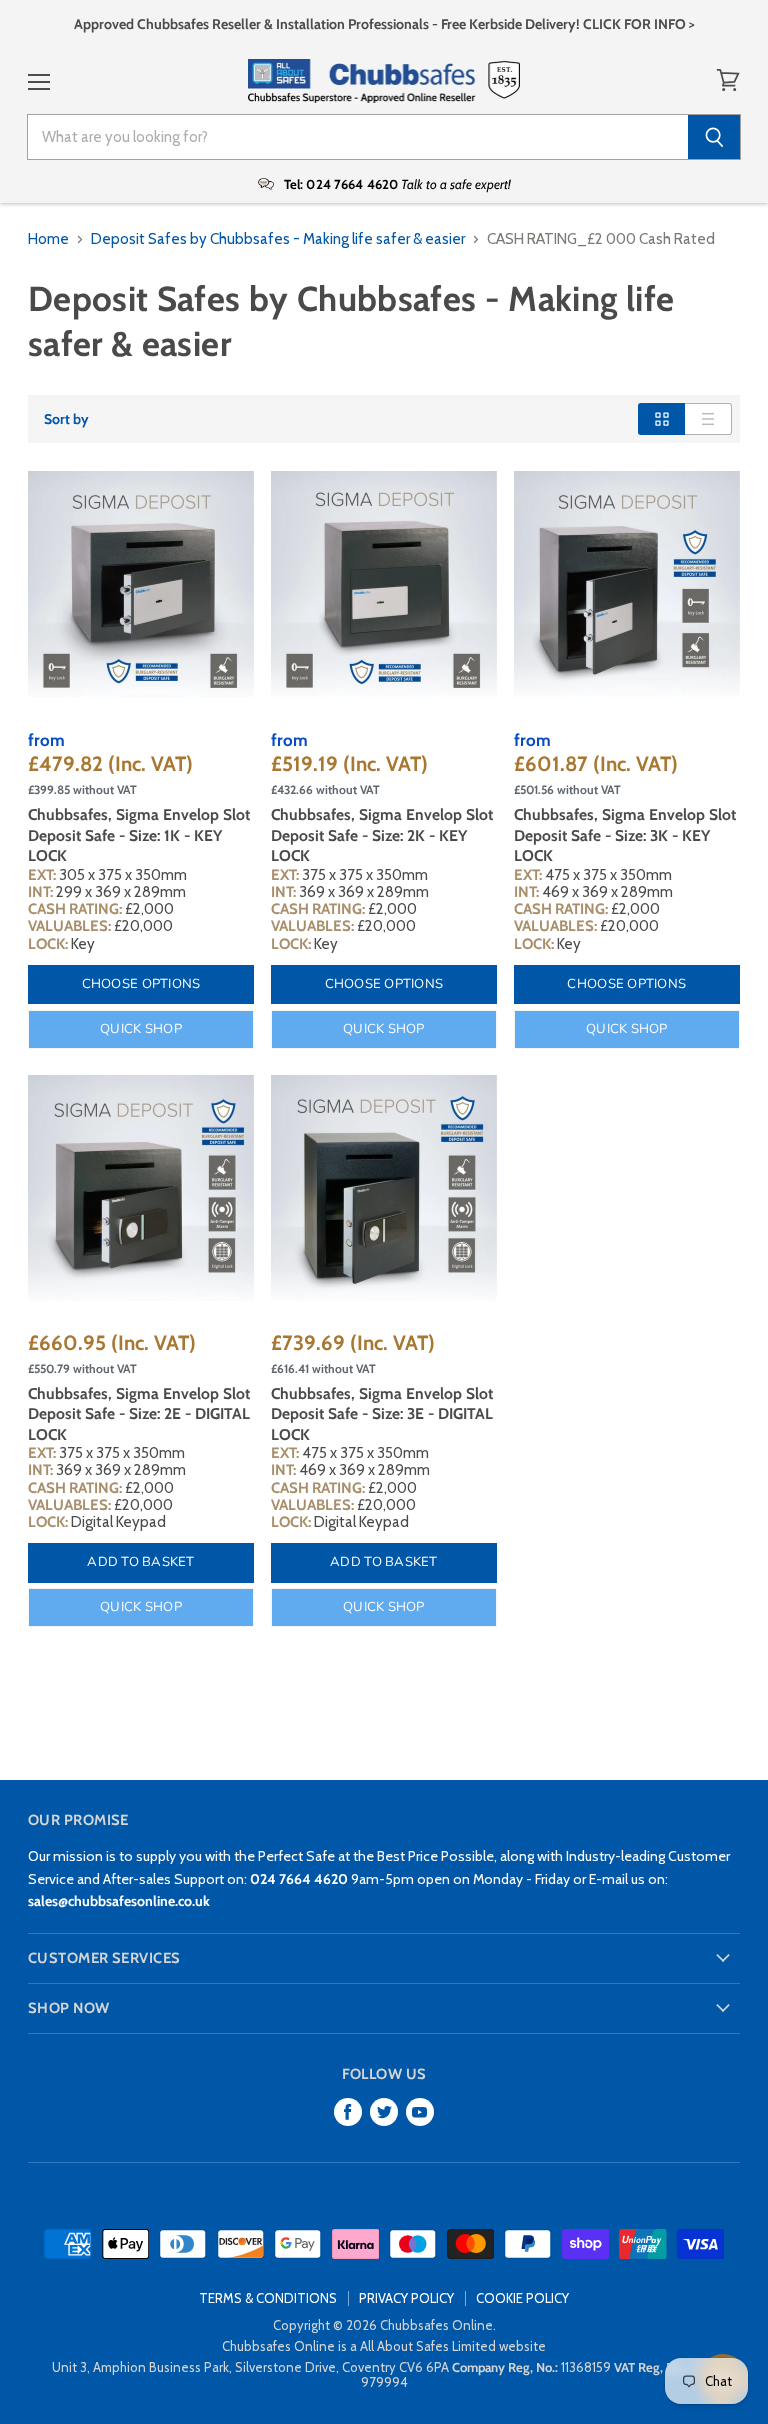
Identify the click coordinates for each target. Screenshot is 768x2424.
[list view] (708, 419)
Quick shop (141, 1029)
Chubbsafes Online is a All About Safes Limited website (384, 2346)
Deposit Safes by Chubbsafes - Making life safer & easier (278, 239)
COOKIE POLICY (522, 2298)
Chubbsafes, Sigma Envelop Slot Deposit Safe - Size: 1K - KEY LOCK (139, 835)
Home (48, 239)
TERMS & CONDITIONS (268, 2298)
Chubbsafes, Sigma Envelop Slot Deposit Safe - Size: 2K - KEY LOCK (382, 835)
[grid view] (661, 419)
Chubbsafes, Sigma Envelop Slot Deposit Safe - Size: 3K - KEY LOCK (625, 835)
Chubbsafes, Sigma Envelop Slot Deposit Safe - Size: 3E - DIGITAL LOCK (382, 1414)
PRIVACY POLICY (406, 2298)
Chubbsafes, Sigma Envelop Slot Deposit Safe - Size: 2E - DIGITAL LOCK (139, 1414)
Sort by (66, 419)
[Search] (714, 137)
